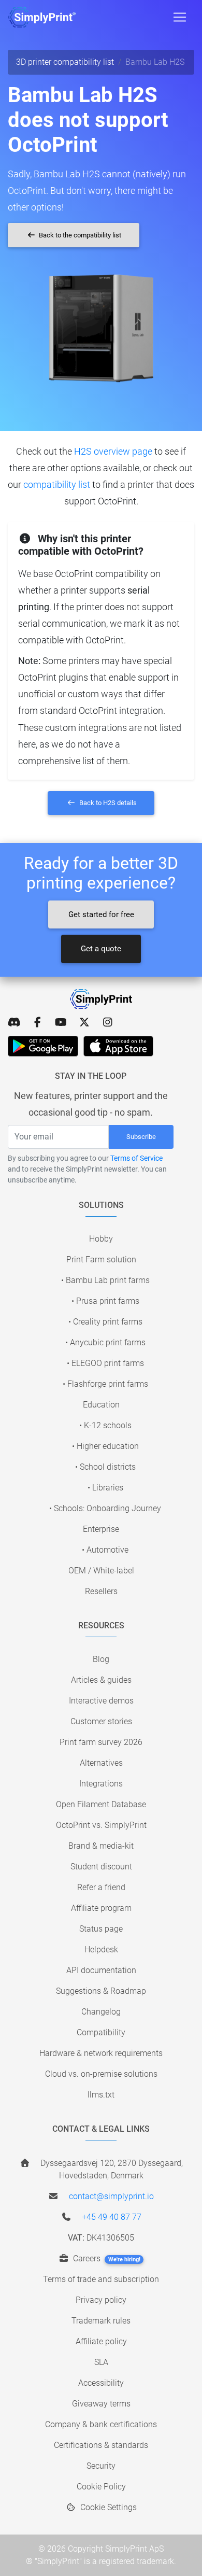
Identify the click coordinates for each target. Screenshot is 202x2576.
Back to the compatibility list (79, 235)
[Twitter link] (84, 1022)
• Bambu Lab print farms (105, 1280)
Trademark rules (101, 2321)
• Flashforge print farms (105, 1384)
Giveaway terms (101, 2404)
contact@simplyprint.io (111, 2196)
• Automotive (105, 1550)
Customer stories (101, 1721)
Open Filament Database (101, 1804)
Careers (106, 2258)
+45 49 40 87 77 (112, 2217)
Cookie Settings (107, 2507)
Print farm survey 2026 (101, 1742)
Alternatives (101, 1763)
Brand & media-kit (101, 1846)
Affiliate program (101, 1908)
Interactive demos (101, 1701)
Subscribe (141, 1137)
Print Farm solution (101, 1259)
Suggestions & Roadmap (101, 1991)
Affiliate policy (101, 2341)
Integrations (101, 1784)
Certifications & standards (101, 2445)
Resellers (101, 1591)
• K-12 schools (105, 1425)
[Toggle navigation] (180, 17)
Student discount (101, 1867)
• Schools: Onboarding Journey (105, 1508)
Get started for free (101, 914)
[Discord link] (14, 1022)
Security (101, 2466)
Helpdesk (101, 1949)
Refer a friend (101, 1887)
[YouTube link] (61, 1022)
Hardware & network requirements (101, 2053)
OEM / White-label (101, 1571)
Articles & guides (101, 1680)
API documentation (101, 1970)
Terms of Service (136, 1158)
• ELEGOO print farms (105, 1363)
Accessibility (101, 2383)
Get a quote (101, 949)
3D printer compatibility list (65, 62)
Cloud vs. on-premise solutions (101, 2074)
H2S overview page (113, 451)
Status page (101, 1929)
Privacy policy (101, 2300)
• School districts (105, 1467)
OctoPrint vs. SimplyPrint (101, 1825)
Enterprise (101, 1529)
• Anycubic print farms (105, 1342)
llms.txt (101, 2095)
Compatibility (101, 2032)
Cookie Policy (101, 2487)
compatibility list (57, 484)
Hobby (101, 1239)
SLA (101, 2362)
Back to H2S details (107, 803)
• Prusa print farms (105, 1301)
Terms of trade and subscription (101, 2279)
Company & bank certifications (101, 2424)
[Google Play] (43, 1046)
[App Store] (118, 1046)
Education (101, 1405)
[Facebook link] (38, 1022)
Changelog (101, 2012)
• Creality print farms (105, 1322)
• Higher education (105, 1446)
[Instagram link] (107, 1022)
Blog (101, 1659)
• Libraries (105, 1488)
